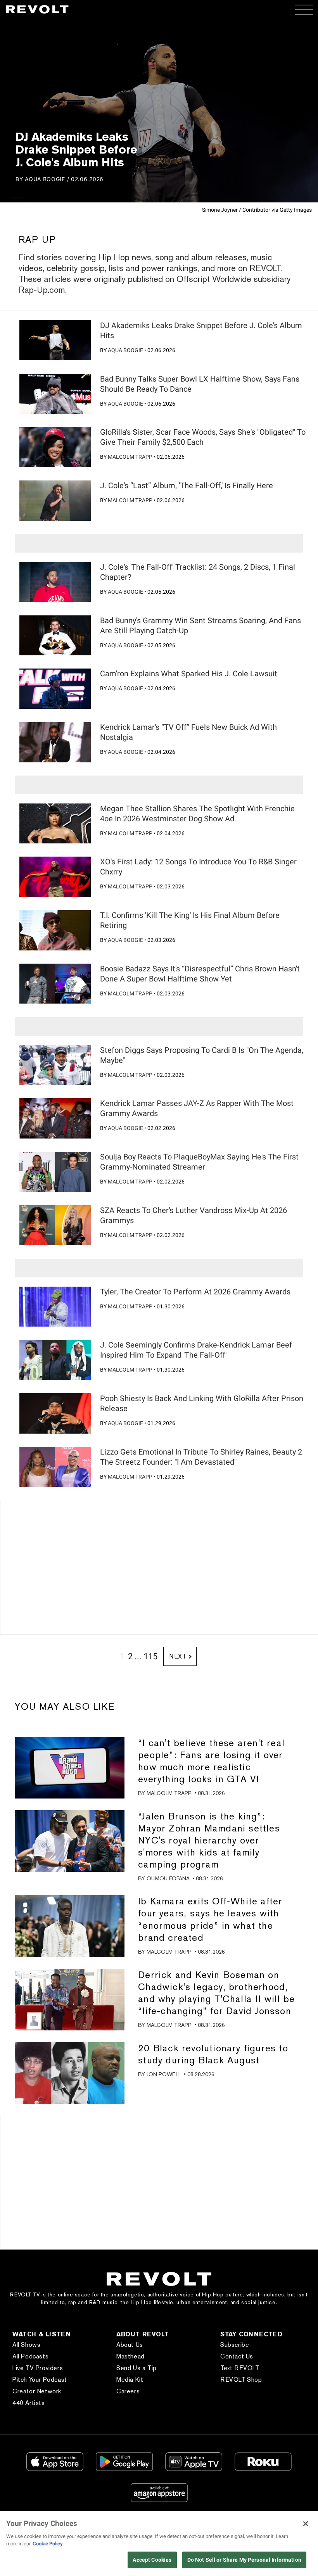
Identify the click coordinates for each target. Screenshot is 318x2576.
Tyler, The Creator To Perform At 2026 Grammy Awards (195, 1292)
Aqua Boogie (45, 179)
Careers (128, 2391)
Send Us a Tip (137, 2368)
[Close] (306, 2524)
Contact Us (237, 2356)
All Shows (26, 2345)
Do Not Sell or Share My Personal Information (244, 2560)
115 (150, 1656)
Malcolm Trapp (130, 457)
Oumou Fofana (168, 1878)
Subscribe (235, 2345)
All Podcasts (30, 2356)
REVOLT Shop (241, 2380)
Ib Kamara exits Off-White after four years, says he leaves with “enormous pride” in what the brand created (210, 1919)
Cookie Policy (48, 2544)
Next (178, 1656)
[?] (55, 340)
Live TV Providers (38, 2368)
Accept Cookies (152, 2560)
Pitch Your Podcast (40, 2380)
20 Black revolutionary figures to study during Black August (213, 2054)
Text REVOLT (240, 2368)
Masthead (130, 2356)
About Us (130, 2345)
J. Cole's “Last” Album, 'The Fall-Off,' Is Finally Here (187, 485)
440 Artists (29, 2403)
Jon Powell (164, 2074)
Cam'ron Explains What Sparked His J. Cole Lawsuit (189, 674)
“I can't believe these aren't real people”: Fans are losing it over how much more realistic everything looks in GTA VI (211, 1761)
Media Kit (130, 2380)
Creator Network (37, 2391)
